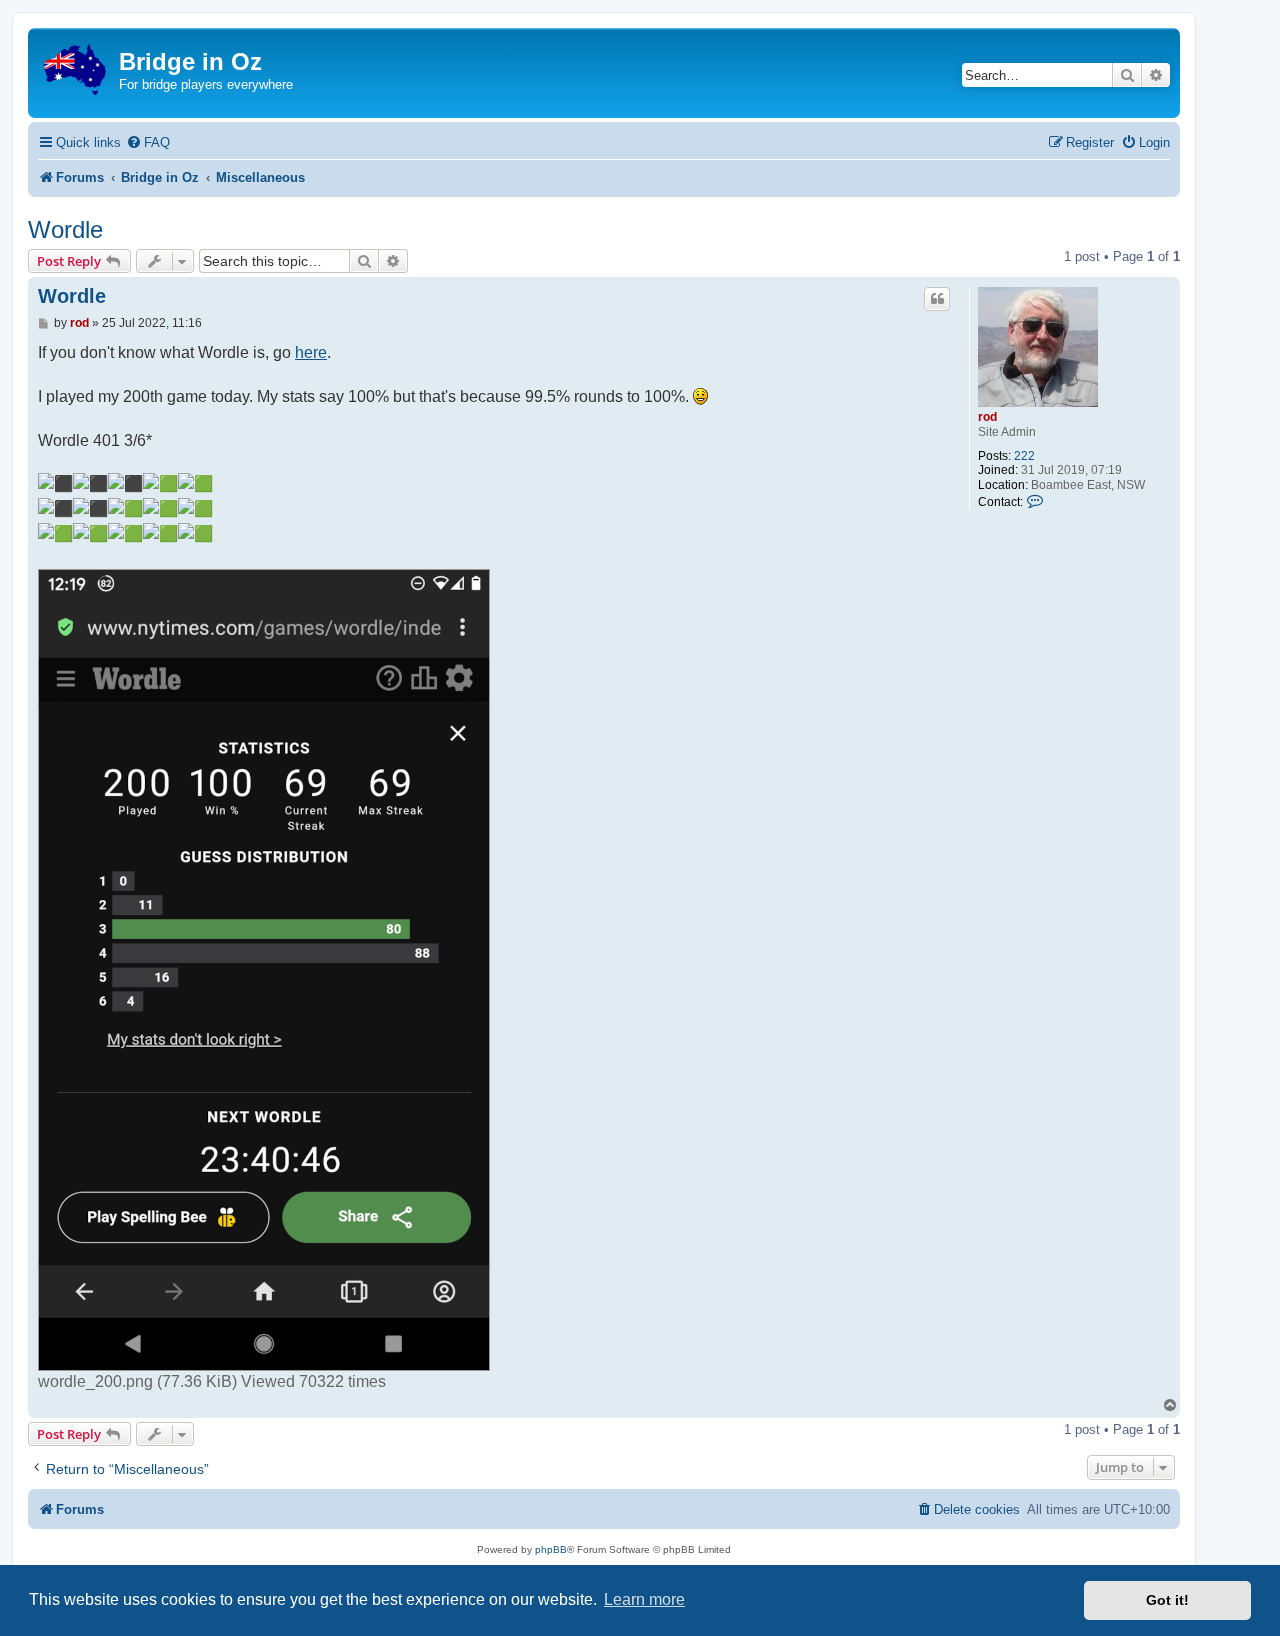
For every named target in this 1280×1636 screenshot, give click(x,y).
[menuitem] (148, 142)
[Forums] (76, 65)
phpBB (551, 1549)
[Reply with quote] (937, 299)
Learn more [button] (644, 1599)
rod (987, 417)
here (311, 352)
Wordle (65, 229)
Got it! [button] (1167, 1600)
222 (1024, 456)
